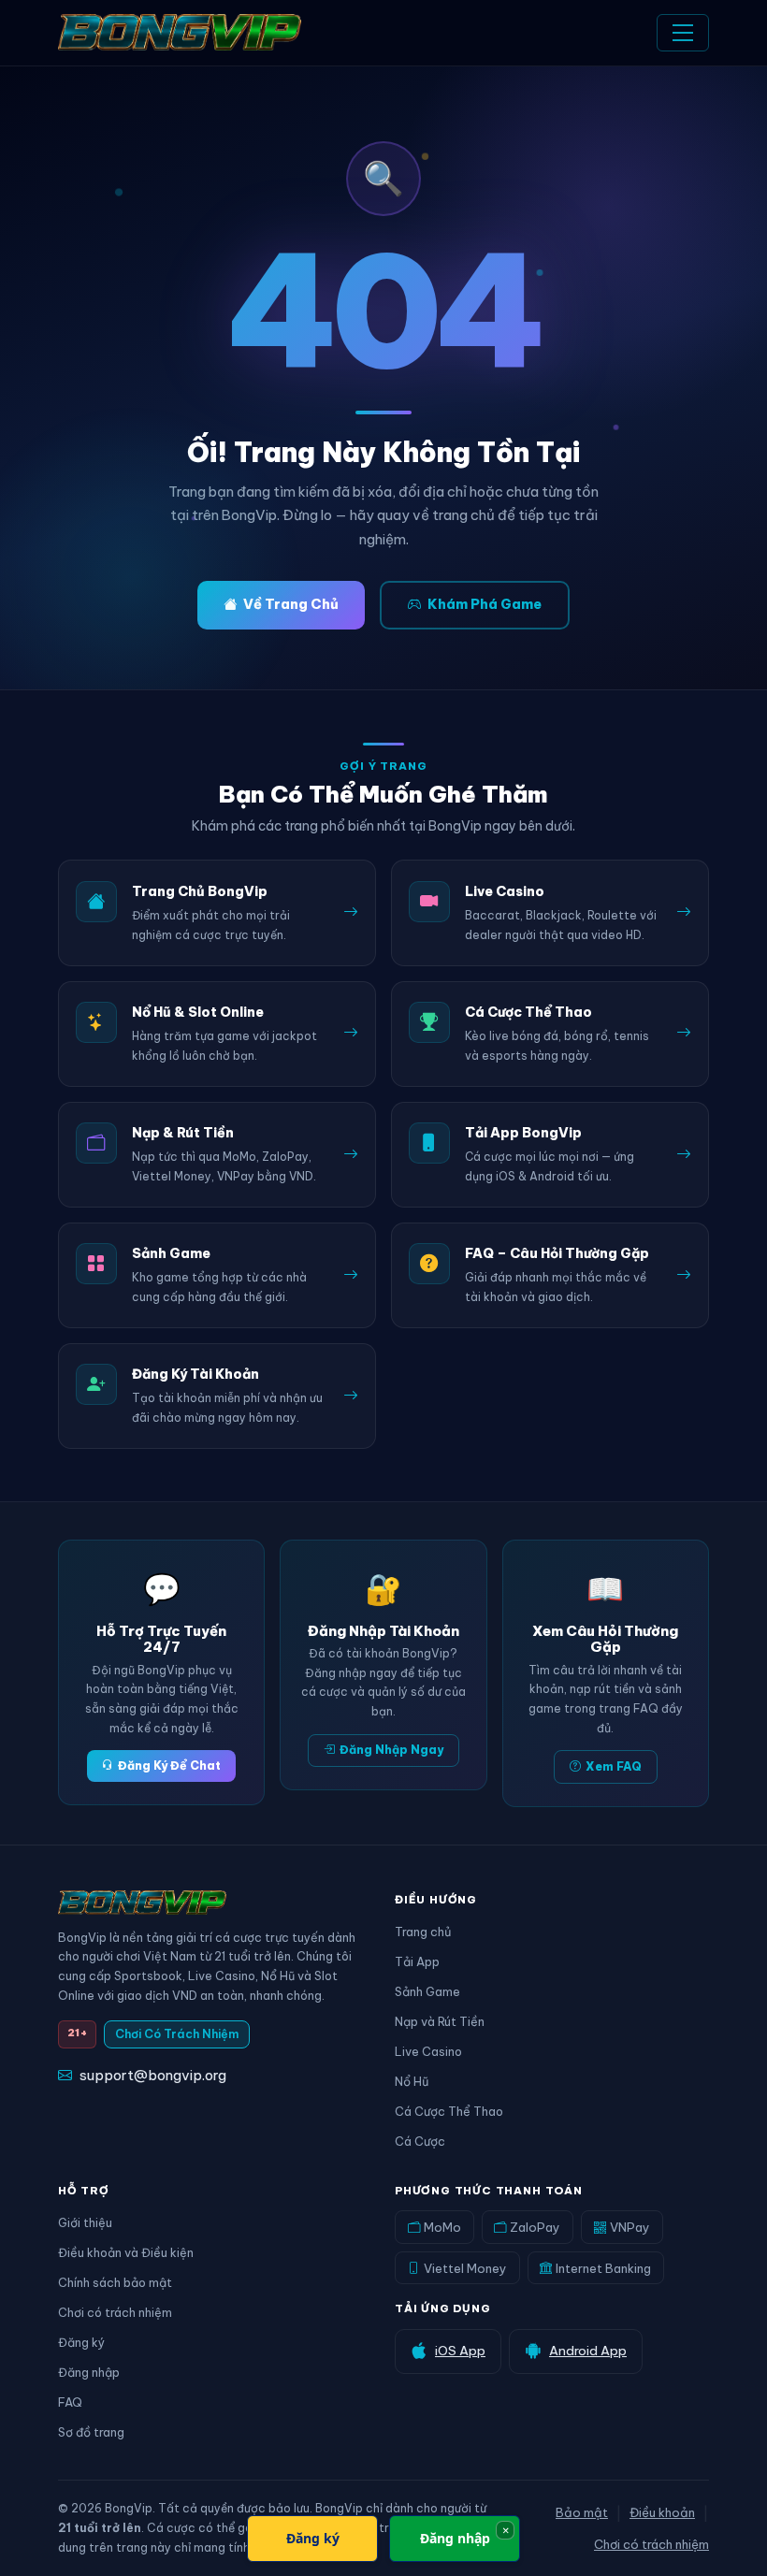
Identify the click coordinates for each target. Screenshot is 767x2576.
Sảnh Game (427, 1991)
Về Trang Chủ (291, 604)
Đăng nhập (89, 2372)
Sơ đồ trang (91, 2432)
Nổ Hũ (412, 2081)
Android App (588, 2351)
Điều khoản (662, 2512)
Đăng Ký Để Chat (169, 1766)
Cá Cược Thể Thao (449, 2111)
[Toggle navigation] (683, 33)
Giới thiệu (85, 2222)
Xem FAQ (614, 1766)
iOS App (460, 2351)
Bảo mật (582, 2512)
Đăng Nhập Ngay (391, 1750)
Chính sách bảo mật (115, 2282)
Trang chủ (423, 1932)
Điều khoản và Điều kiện (126, 2252)
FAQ (70, 2402)
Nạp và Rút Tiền (440, 2021)
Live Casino (428, 2051)
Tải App (417, 1961)
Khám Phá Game (485, 604)
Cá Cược (420, 2141)
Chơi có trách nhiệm (115, 2312)
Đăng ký (81, 2342)
